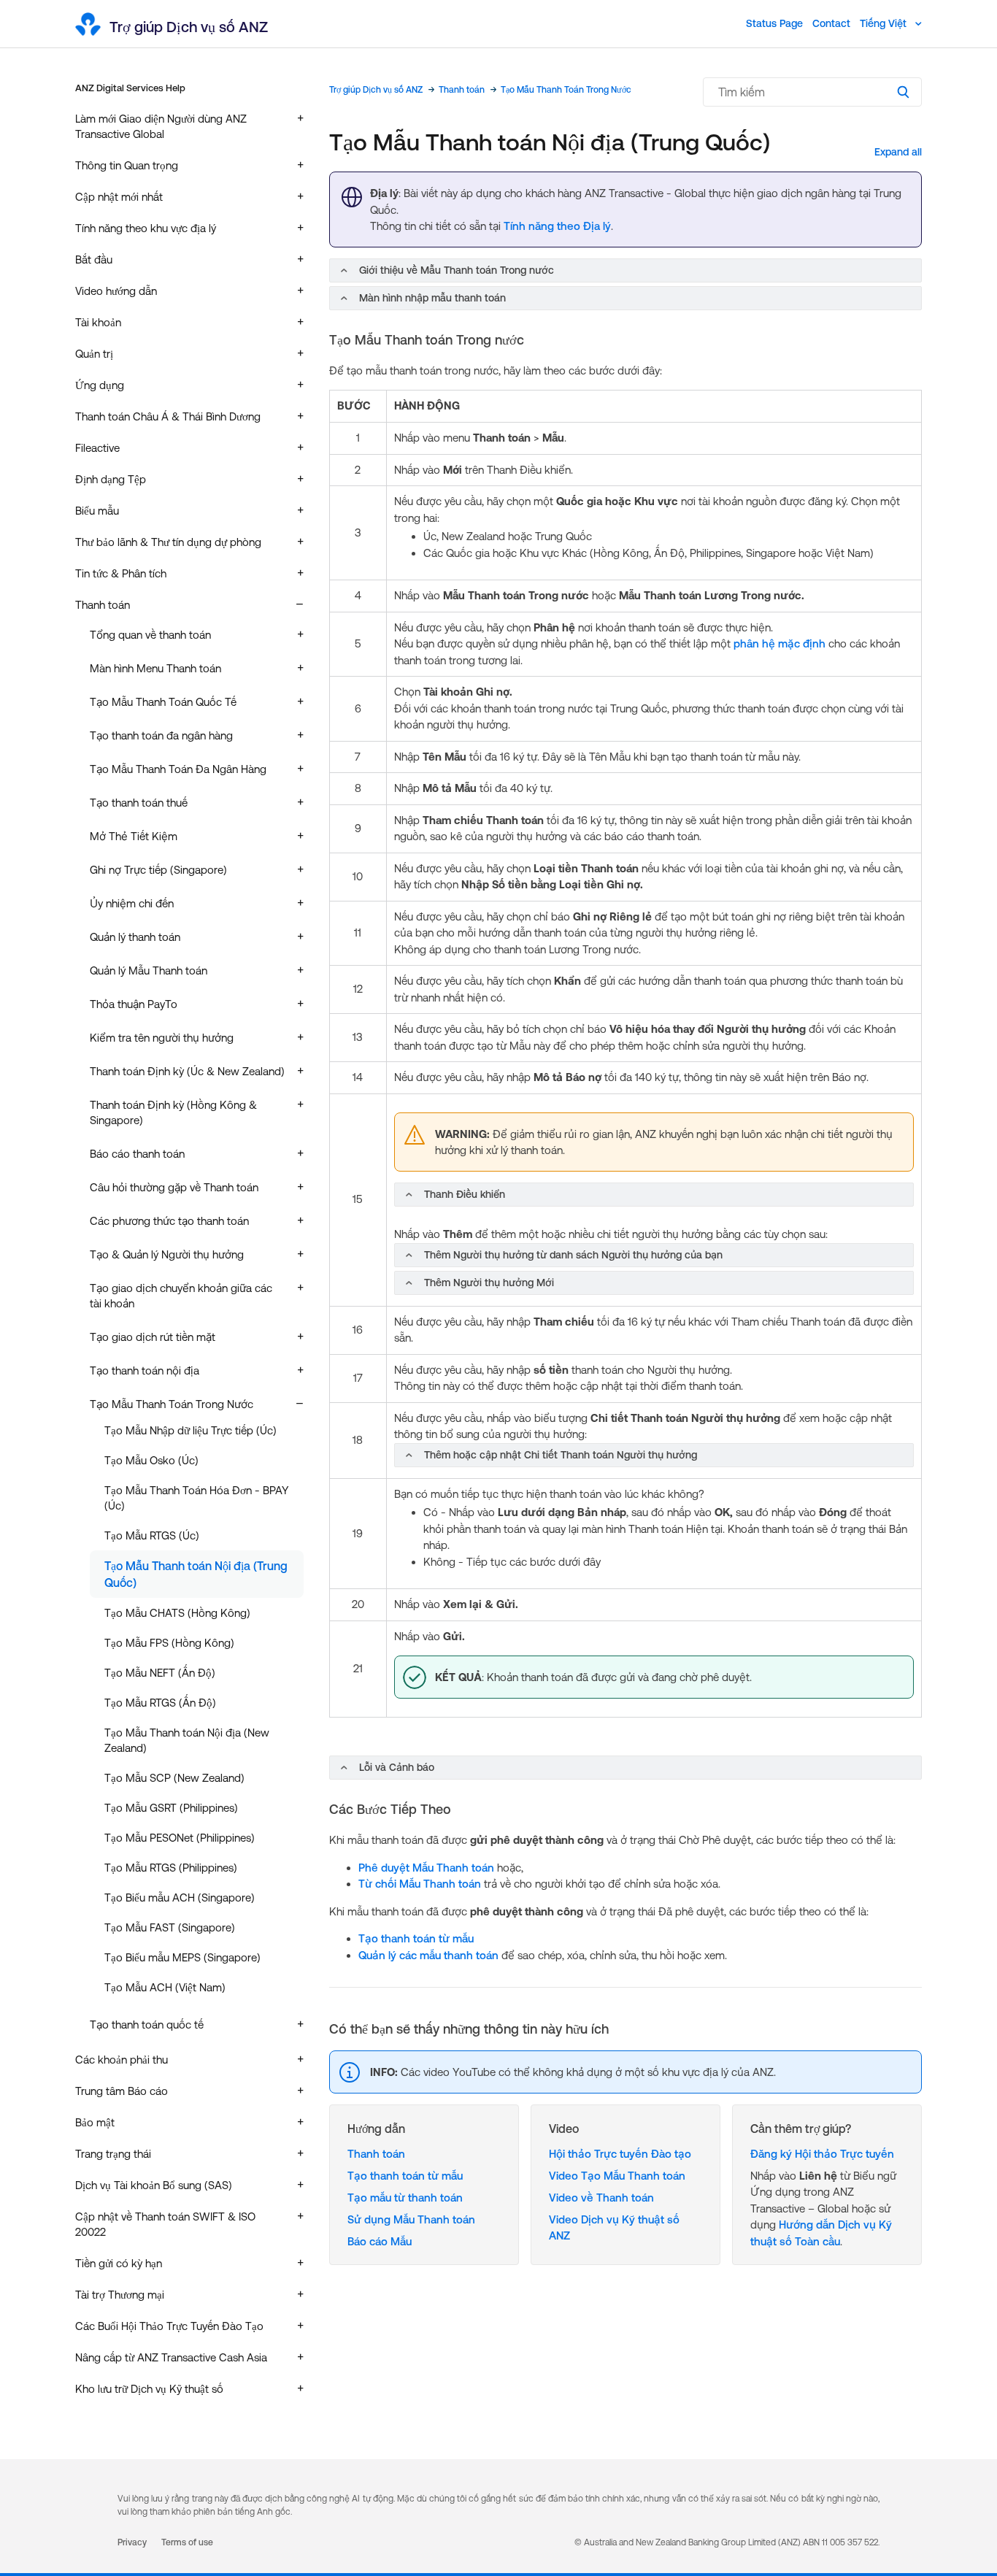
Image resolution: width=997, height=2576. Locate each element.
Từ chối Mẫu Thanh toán (420, 1884)
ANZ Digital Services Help (130, 88)
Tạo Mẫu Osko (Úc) (151, 1460)
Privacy (132, 2542)
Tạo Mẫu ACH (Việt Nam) (165, 1987)
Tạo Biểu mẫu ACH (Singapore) (180, 1898)
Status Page (774, 23)
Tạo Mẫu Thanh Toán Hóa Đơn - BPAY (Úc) (197, 1498)
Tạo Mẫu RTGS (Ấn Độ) (160, 1703)
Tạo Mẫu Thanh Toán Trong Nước (566, 90)
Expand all (898, 152)
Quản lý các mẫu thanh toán (428, 1955)
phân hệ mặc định (779, 643)
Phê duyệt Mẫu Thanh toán (426, 1868)
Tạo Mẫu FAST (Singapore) (170, 1927)
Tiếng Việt (885, 23)
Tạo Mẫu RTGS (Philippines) (171, 1868)
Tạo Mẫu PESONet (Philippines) (180, 1838)
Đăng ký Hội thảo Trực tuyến (822, 2154)
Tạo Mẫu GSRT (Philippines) (171, 1808)
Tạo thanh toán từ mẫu (416, 1938)
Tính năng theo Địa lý (557, 226)
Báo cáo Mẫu (380, 2241)
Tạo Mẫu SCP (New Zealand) (174, 1778)
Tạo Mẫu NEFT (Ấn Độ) (160, 1673)
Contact (831, 23)
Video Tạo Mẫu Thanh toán (617, 2176)
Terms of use (187, 2542)
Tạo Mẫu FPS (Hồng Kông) (169, 1643)
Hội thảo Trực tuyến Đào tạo (620, 2154)
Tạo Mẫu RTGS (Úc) (152, 1535)
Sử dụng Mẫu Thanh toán (411, 2219)
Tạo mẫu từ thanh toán (405, 2198)
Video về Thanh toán (601, 2198)
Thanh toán (462, 90)
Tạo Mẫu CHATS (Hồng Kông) (177, 1613)
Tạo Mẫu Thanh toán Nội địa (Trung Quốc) (196, 1574)
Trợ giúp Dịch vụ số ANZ (376, 90)
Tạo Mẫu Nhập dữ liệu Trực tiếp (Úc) (190, 1430)
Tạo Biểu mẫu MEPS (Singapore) (182, 1957)
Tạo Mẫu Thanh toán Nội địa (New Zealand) (187, 1740)
